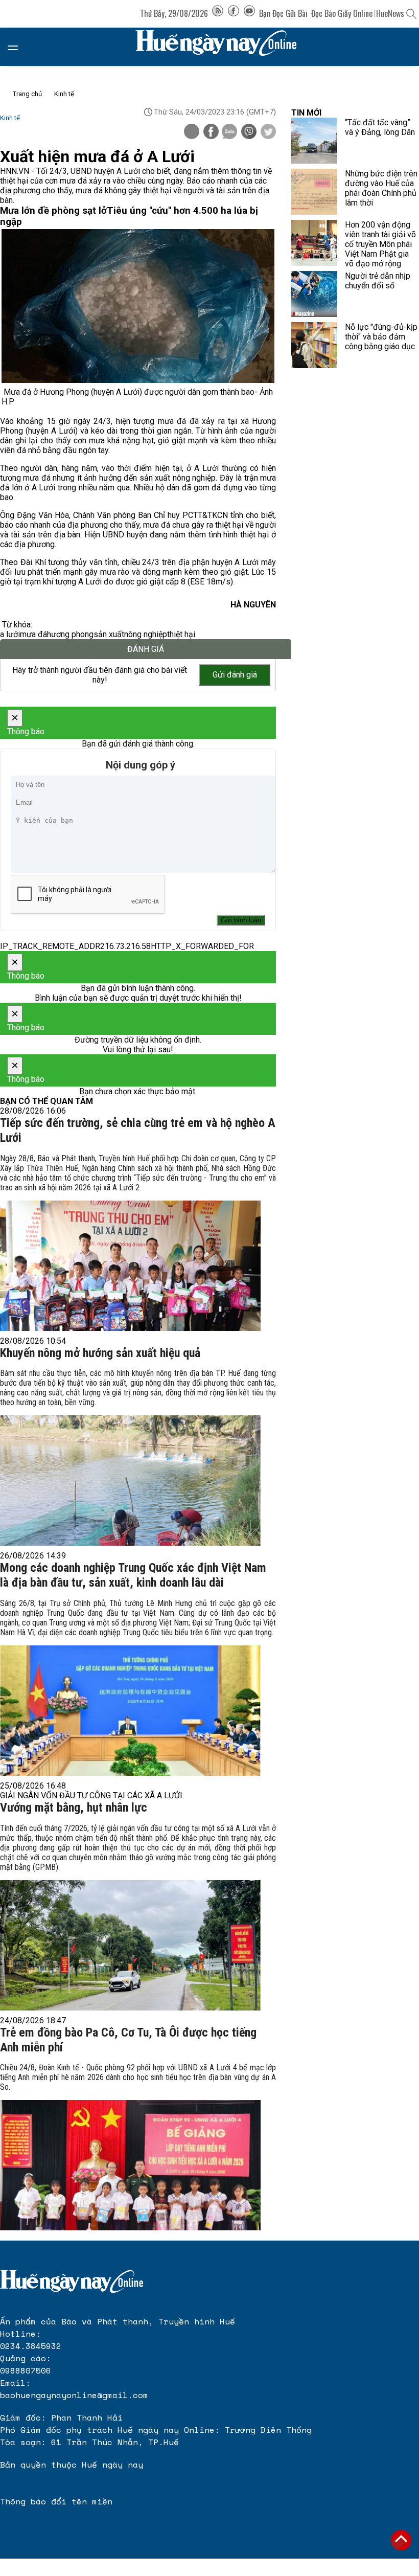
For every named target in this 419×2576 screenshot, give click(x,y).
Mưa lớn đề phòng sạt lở (53, 211)
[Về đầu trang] (401, 2540)
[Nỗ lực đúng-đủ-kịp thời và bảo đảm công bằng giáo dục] (314, 345)
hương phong (70, 634)
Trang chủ (27, 94)
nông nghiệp (146, 634)
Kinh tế (64, 94)
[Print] (192, 131)
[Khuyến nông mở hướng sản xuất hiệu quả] (130, 1481)
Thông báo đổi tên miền (56, 2501)
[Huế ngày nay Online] (222, 47)
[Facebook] (234, 13)
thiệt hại (181, 634)
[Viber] (249, 132)
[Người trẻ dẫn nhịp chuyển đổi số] (314, 294)
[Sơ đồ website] (218, 13)
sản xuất (109, 634)
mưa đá (33, 634)
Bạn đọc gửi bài (283, 13)
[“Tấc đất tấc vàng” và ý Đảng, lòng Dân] (314, 141)
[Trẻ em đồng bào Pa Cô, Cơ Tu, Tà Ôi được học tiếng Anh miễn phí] (130, 2165)
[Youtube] (249, 13)
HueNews (390, 13)
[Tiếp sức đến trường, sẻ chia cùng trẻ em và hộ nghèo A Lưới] (130, 1266)
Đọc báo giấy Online (342, 13)
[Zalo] (229, 132)
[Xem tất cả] (18, 47)
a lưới (10, 634)
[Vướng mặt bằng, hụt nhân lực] (130, 1945)
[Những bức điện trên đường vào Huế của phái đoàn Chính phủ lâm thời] (314, 192)
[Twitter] (268, 132)
